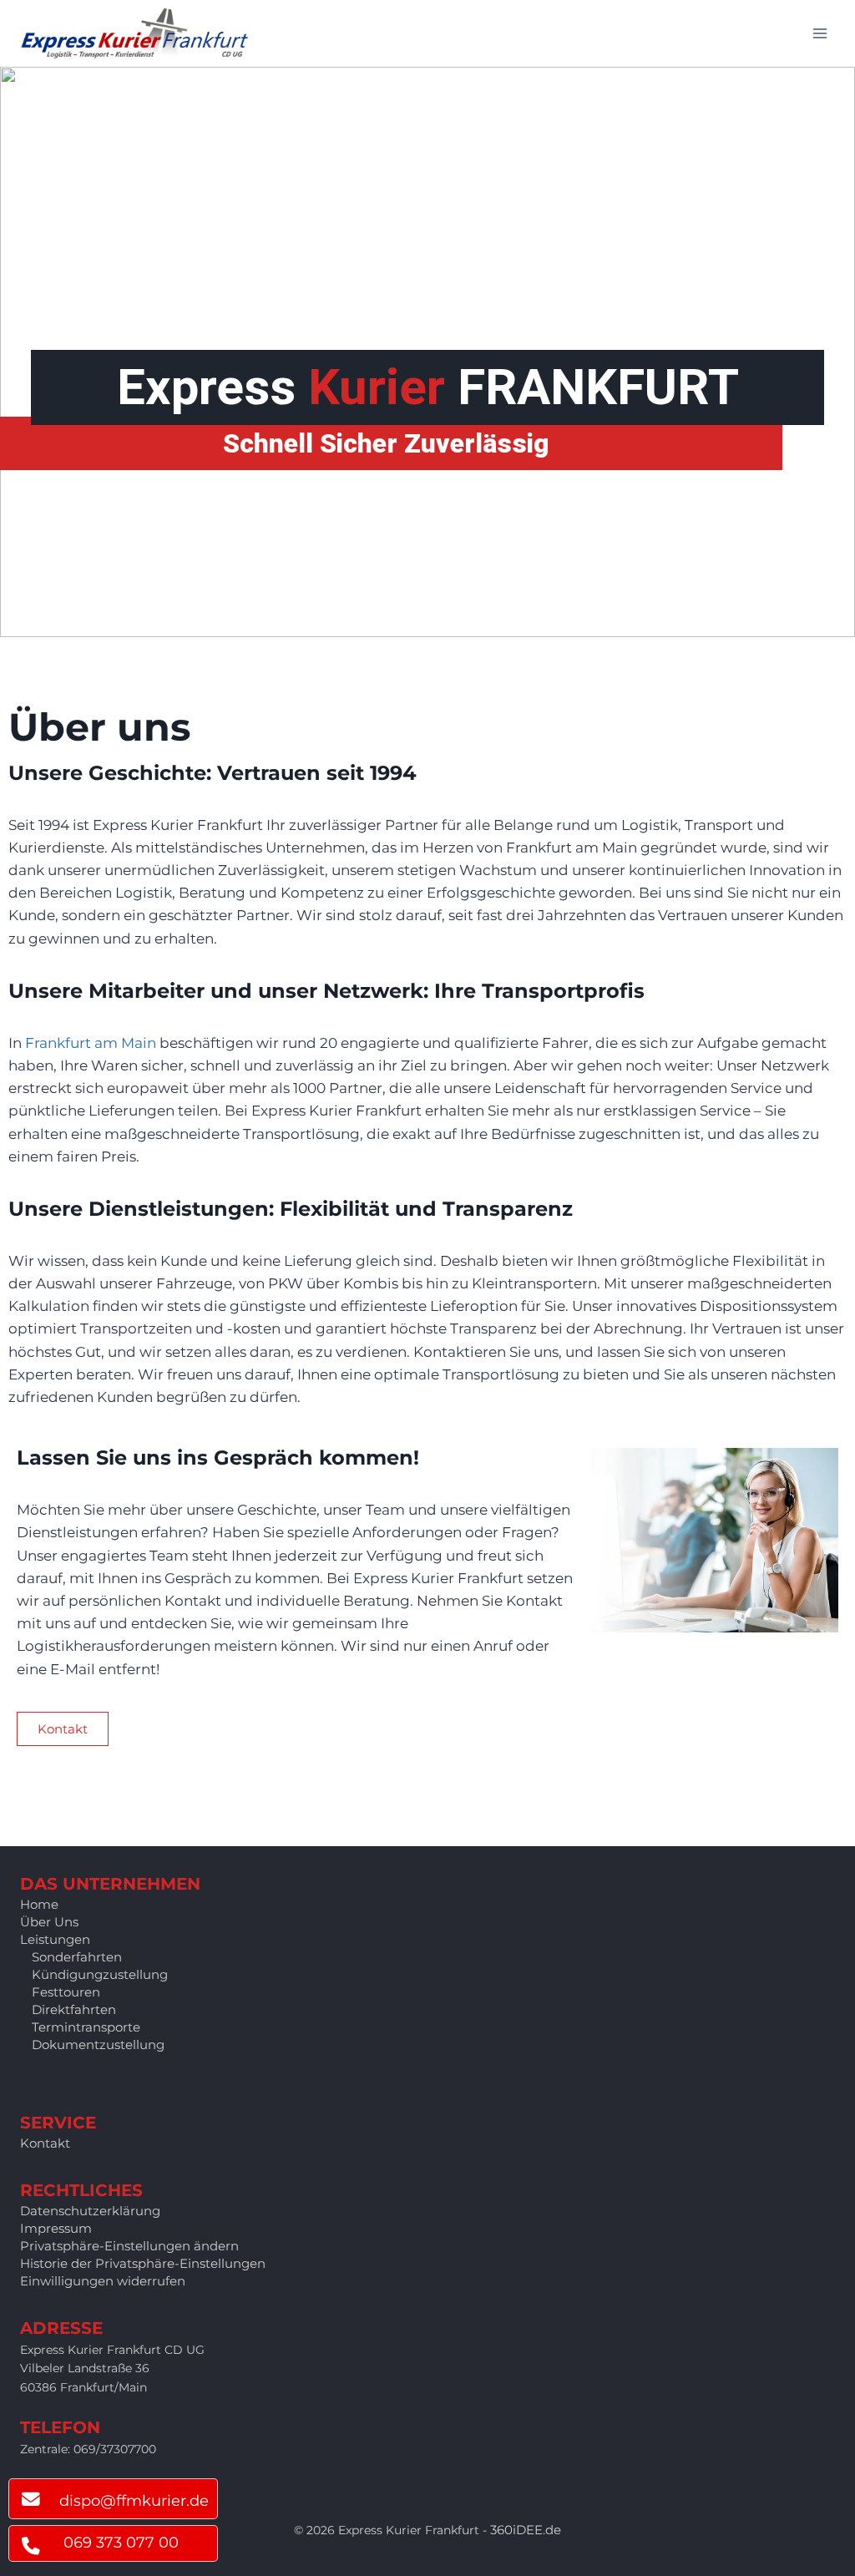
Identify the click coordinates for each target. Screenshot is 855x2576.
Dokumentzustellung (98, 2045)
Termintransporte (86, 2027)
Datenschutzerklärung (90, 2211)
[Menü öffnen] (820, 33)
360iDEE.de (526, 2530)
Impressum (56, 2228)
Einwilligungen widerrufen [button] (103, 2281)
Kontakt (45, 2143)
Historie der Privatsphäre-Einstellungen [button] (143, 2263)
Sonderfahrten (77, 1957)
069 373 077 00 (121, 2543)
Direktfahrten (74, 2009)
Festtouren (66, 1992)
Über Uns (49, 1922)
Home (39, 1904)
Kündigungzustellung (100, 1974)
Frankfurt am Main (91, 1043)
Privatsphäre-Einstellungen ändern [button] (129, 2246)
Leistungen (55, 1939)
